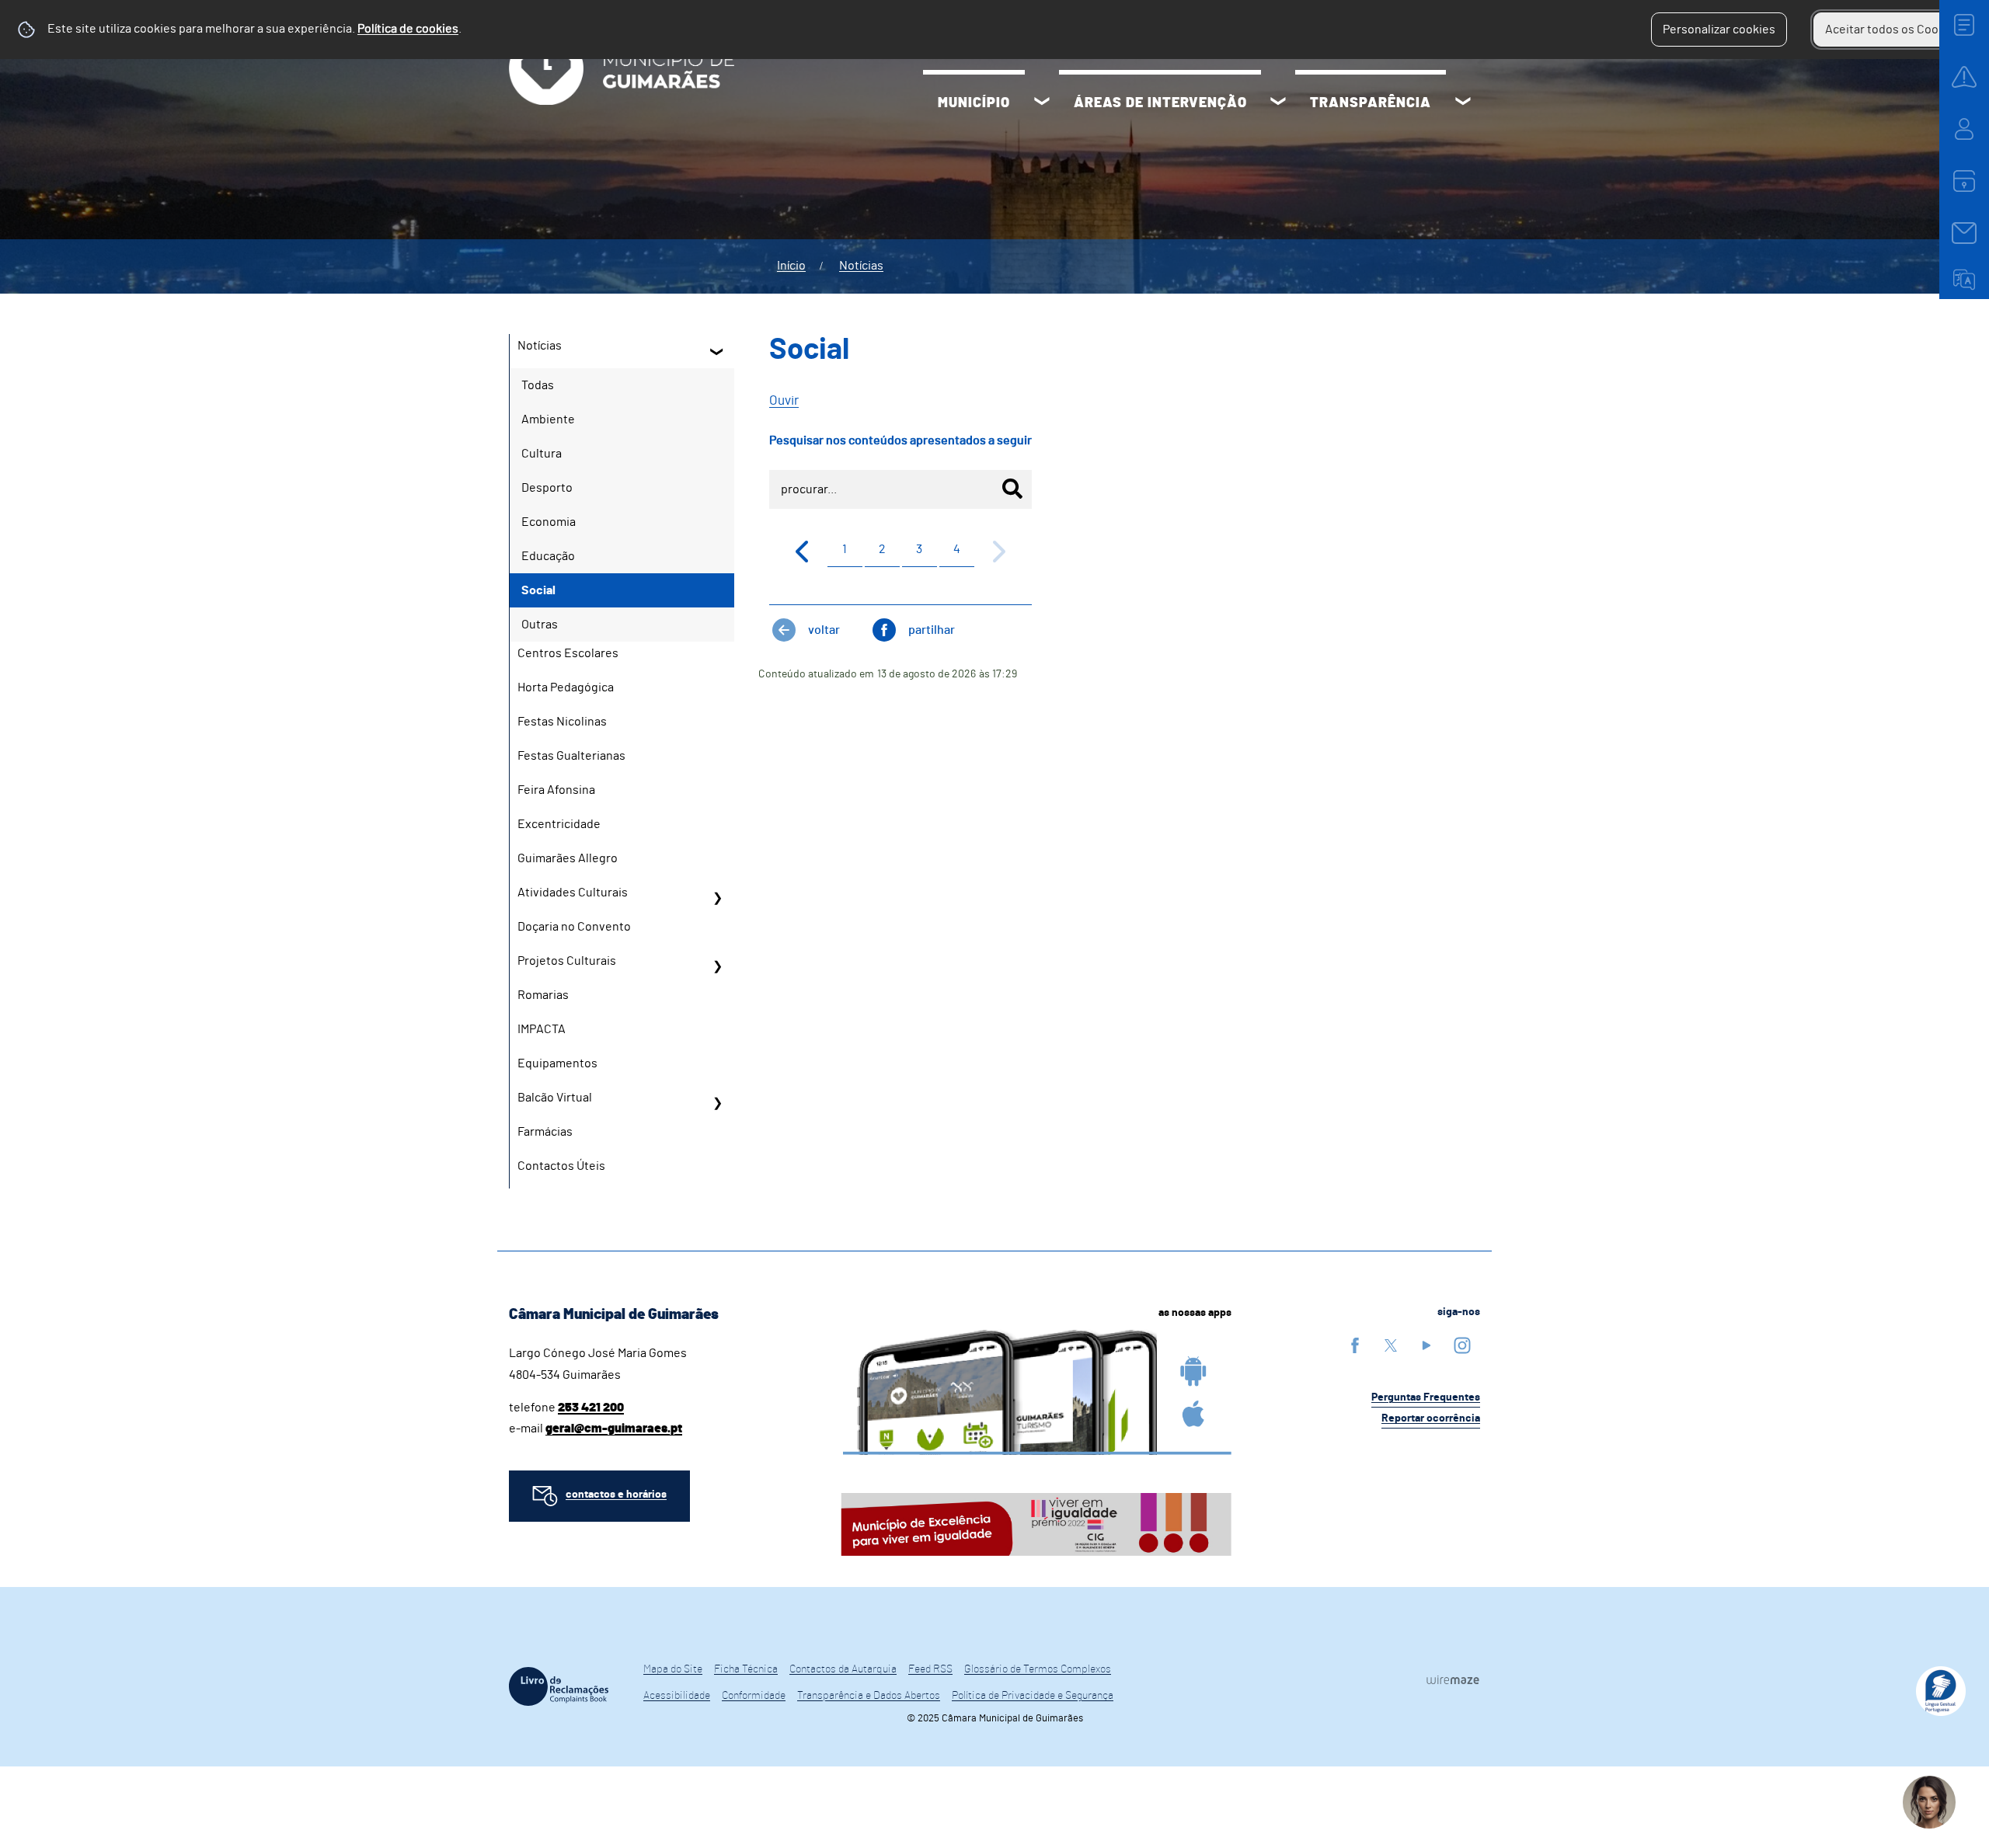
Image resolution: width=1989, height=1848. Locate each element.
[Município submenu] (1042, 103)
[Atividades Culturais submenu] (717, 898)
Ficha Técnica (746, 1669)
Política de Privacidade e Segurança (1033, 1696)
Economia (549, 522)
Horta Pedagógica (566, 687)
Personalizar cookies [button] (1719, 30)
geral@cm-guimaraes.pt (614, 1429)
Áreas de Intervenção (1160, 103)
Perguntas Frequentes (1426, 1397)
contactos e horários (616, 1495)
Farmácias (545, 1132)
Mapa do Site (673, 1669)
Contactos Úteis (561, 1166)
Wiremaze (1453, 1679)
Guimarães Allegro (568, 858)
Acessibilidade (677, 1696)
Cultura (542, 454)
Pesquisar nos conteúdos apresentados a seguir (900, 440)
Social (538, 590)
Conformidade (754, 1696)
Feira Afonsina (556, 790)
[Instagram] (1462, 1345)
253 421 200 (591, 1408)
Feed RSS (930, 1669)
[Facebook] (1355, 1345)
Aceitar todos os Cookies (1893, 30)
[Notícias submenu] (717, 351)
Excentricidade (559, 824)
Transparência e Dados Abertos (869, 1696)
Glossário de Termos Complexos (1038, 1669)
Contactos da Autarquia (843, 1669)
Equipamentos (557, 1063)
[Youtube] (1426, 1345)
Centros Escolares (568, 653)
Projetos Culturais (567, 961)
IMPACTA (542, 1029)
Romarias (543, 995)
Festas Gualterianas (571, 756)
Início (791, 266)
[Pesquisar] (1012, 489)
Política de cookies (408, 29)
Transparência (1371, 103)
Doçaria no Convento (574, 927)
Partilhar (932, 630)
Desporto (547, 488)
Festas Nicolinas (562, 722)
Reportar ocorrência (1431, 1418)
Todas (538, 385)
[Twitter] (1391, 1345)
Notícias (861, 266)
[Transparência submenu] (1463, 103)
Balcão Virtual (555, 1098)
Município (974, 103)
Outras (540, 625)
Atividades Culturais (573, 893)
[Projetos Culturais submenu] (717, 966)
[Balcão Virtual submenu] (717, 1103)
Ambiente (548, 419)
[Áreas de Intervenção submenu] (1278, 103)
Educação (548, 556)
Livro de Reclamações (559, 1686)
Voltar (824, 630)
